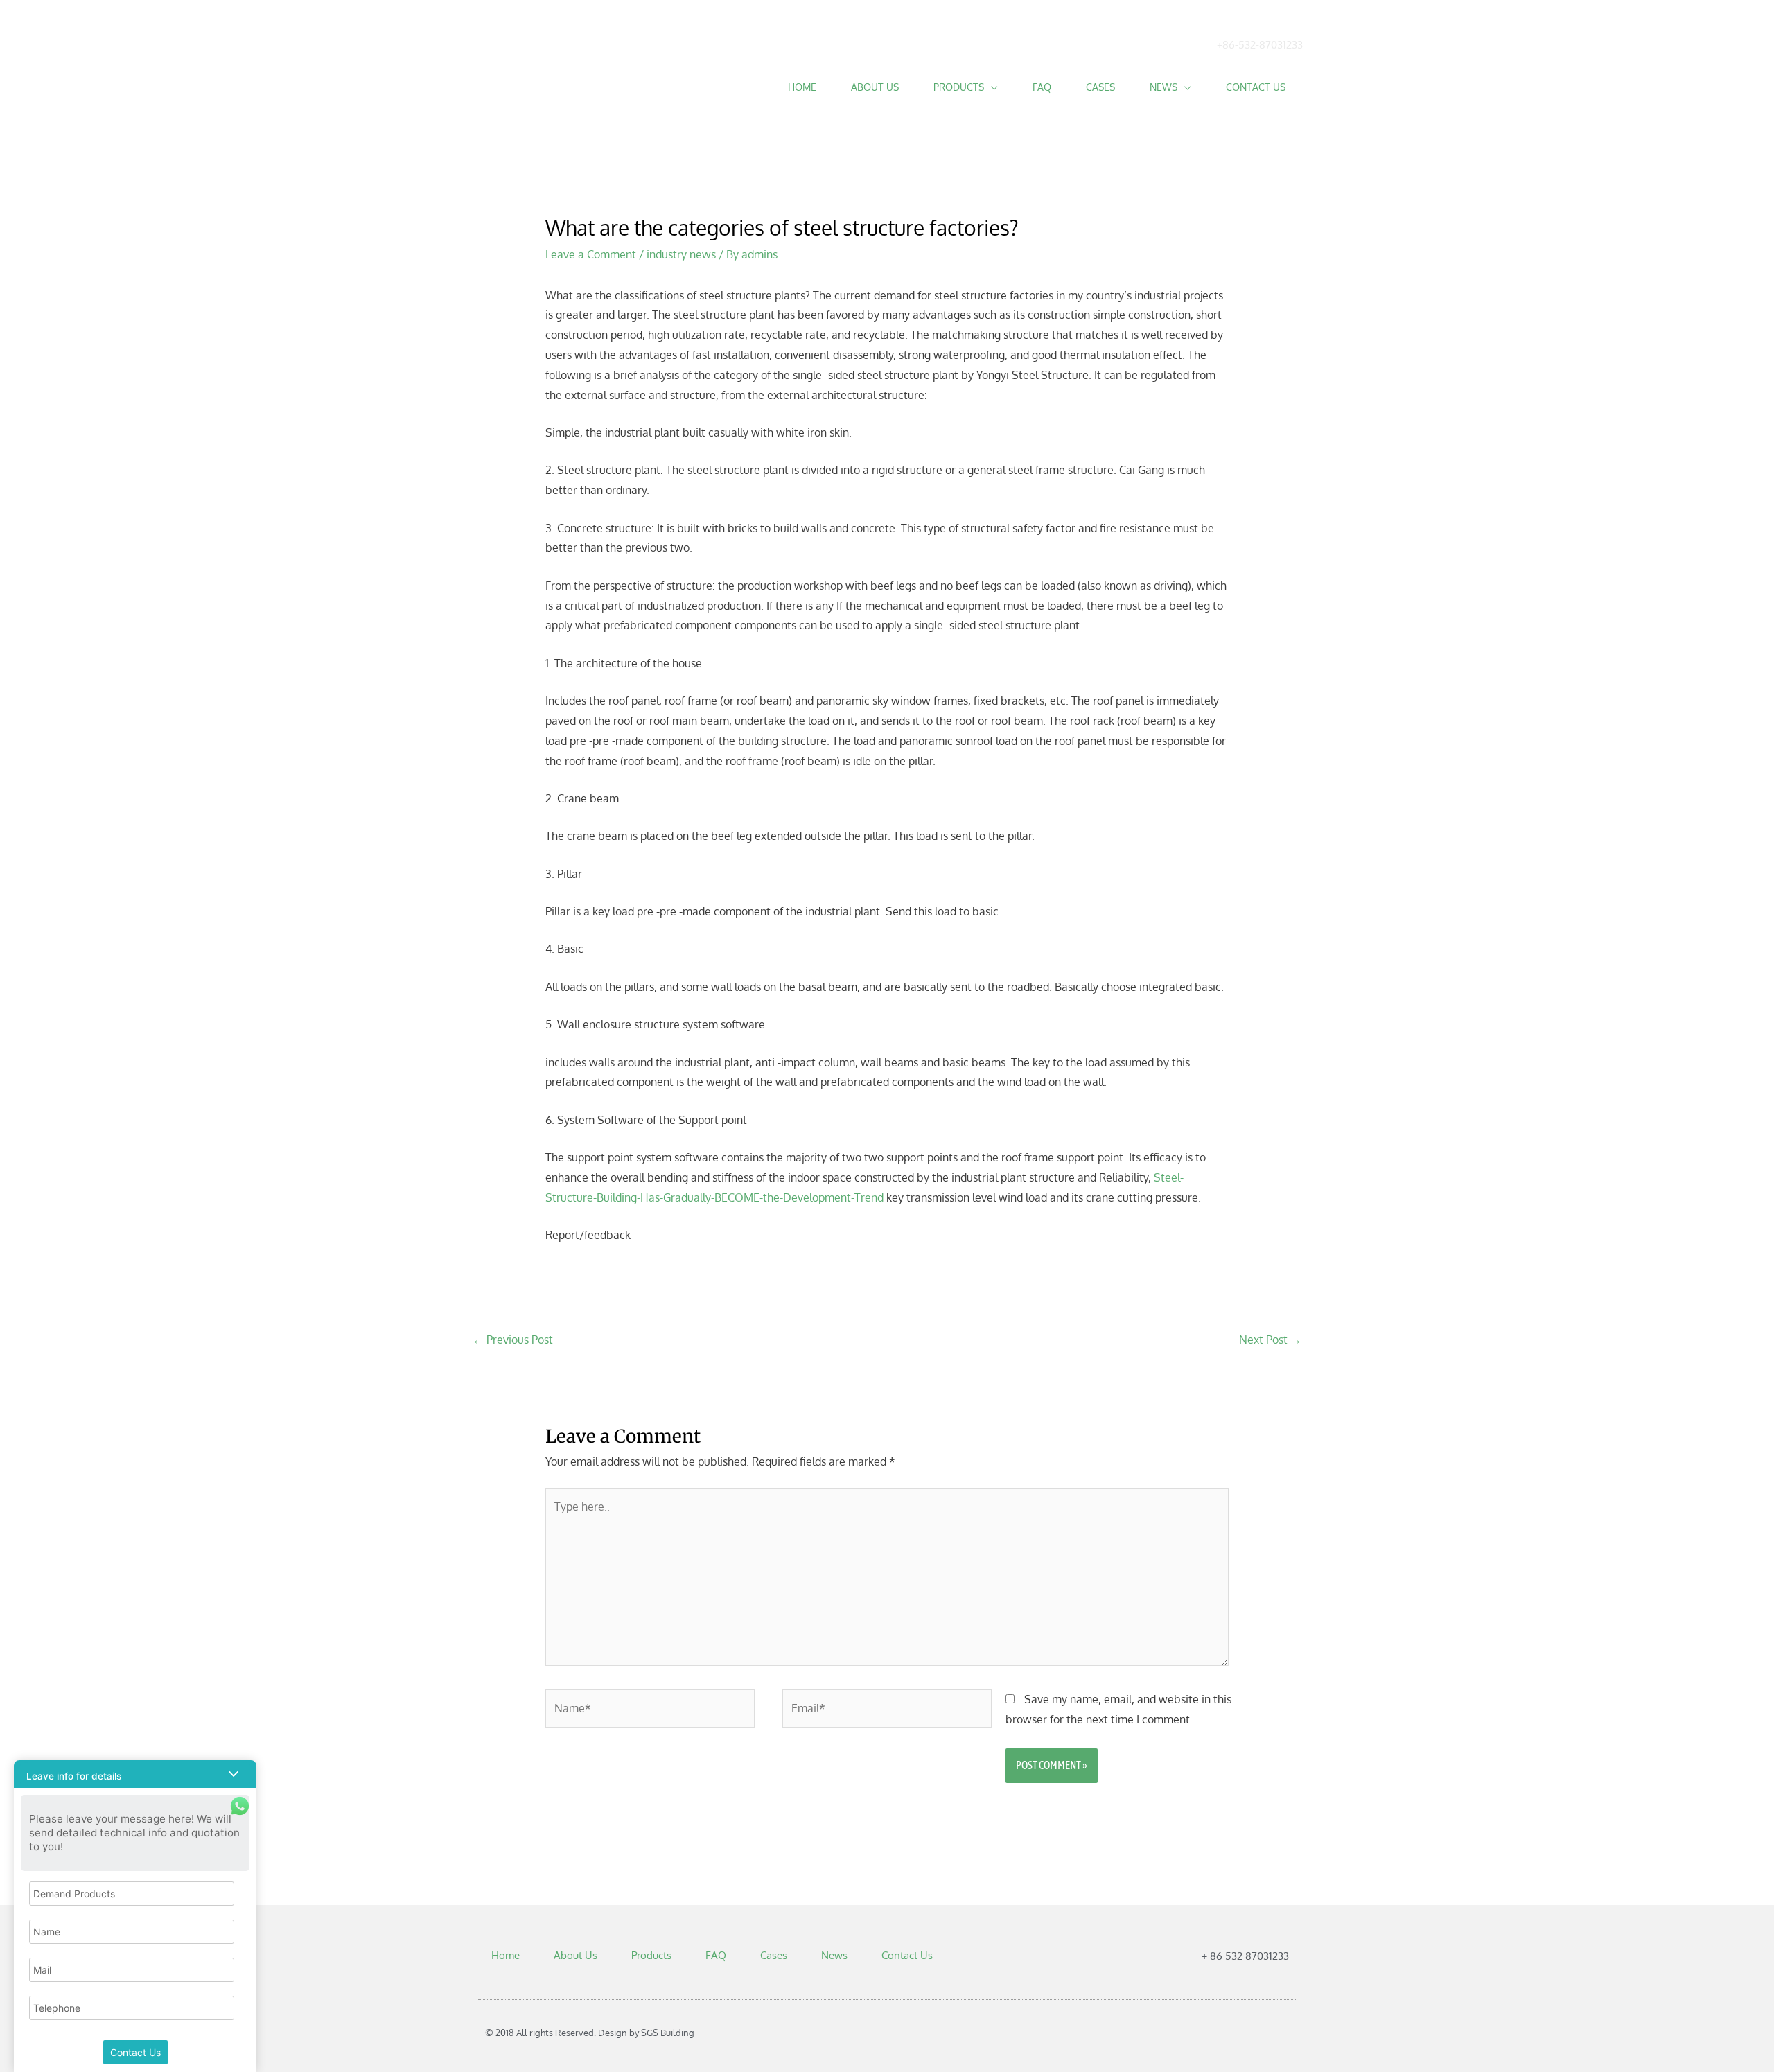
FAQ (1042, 87)
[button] (135, 1774)
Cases (1100, 87)
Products (959, 87)
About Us (875, 87)
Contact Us (1256, 87)
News (1163, 87)
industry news (681, 254)
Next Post (1270, 1340)
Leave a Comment (591, 254)
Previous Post (513, 1340)
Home (802, 87)
